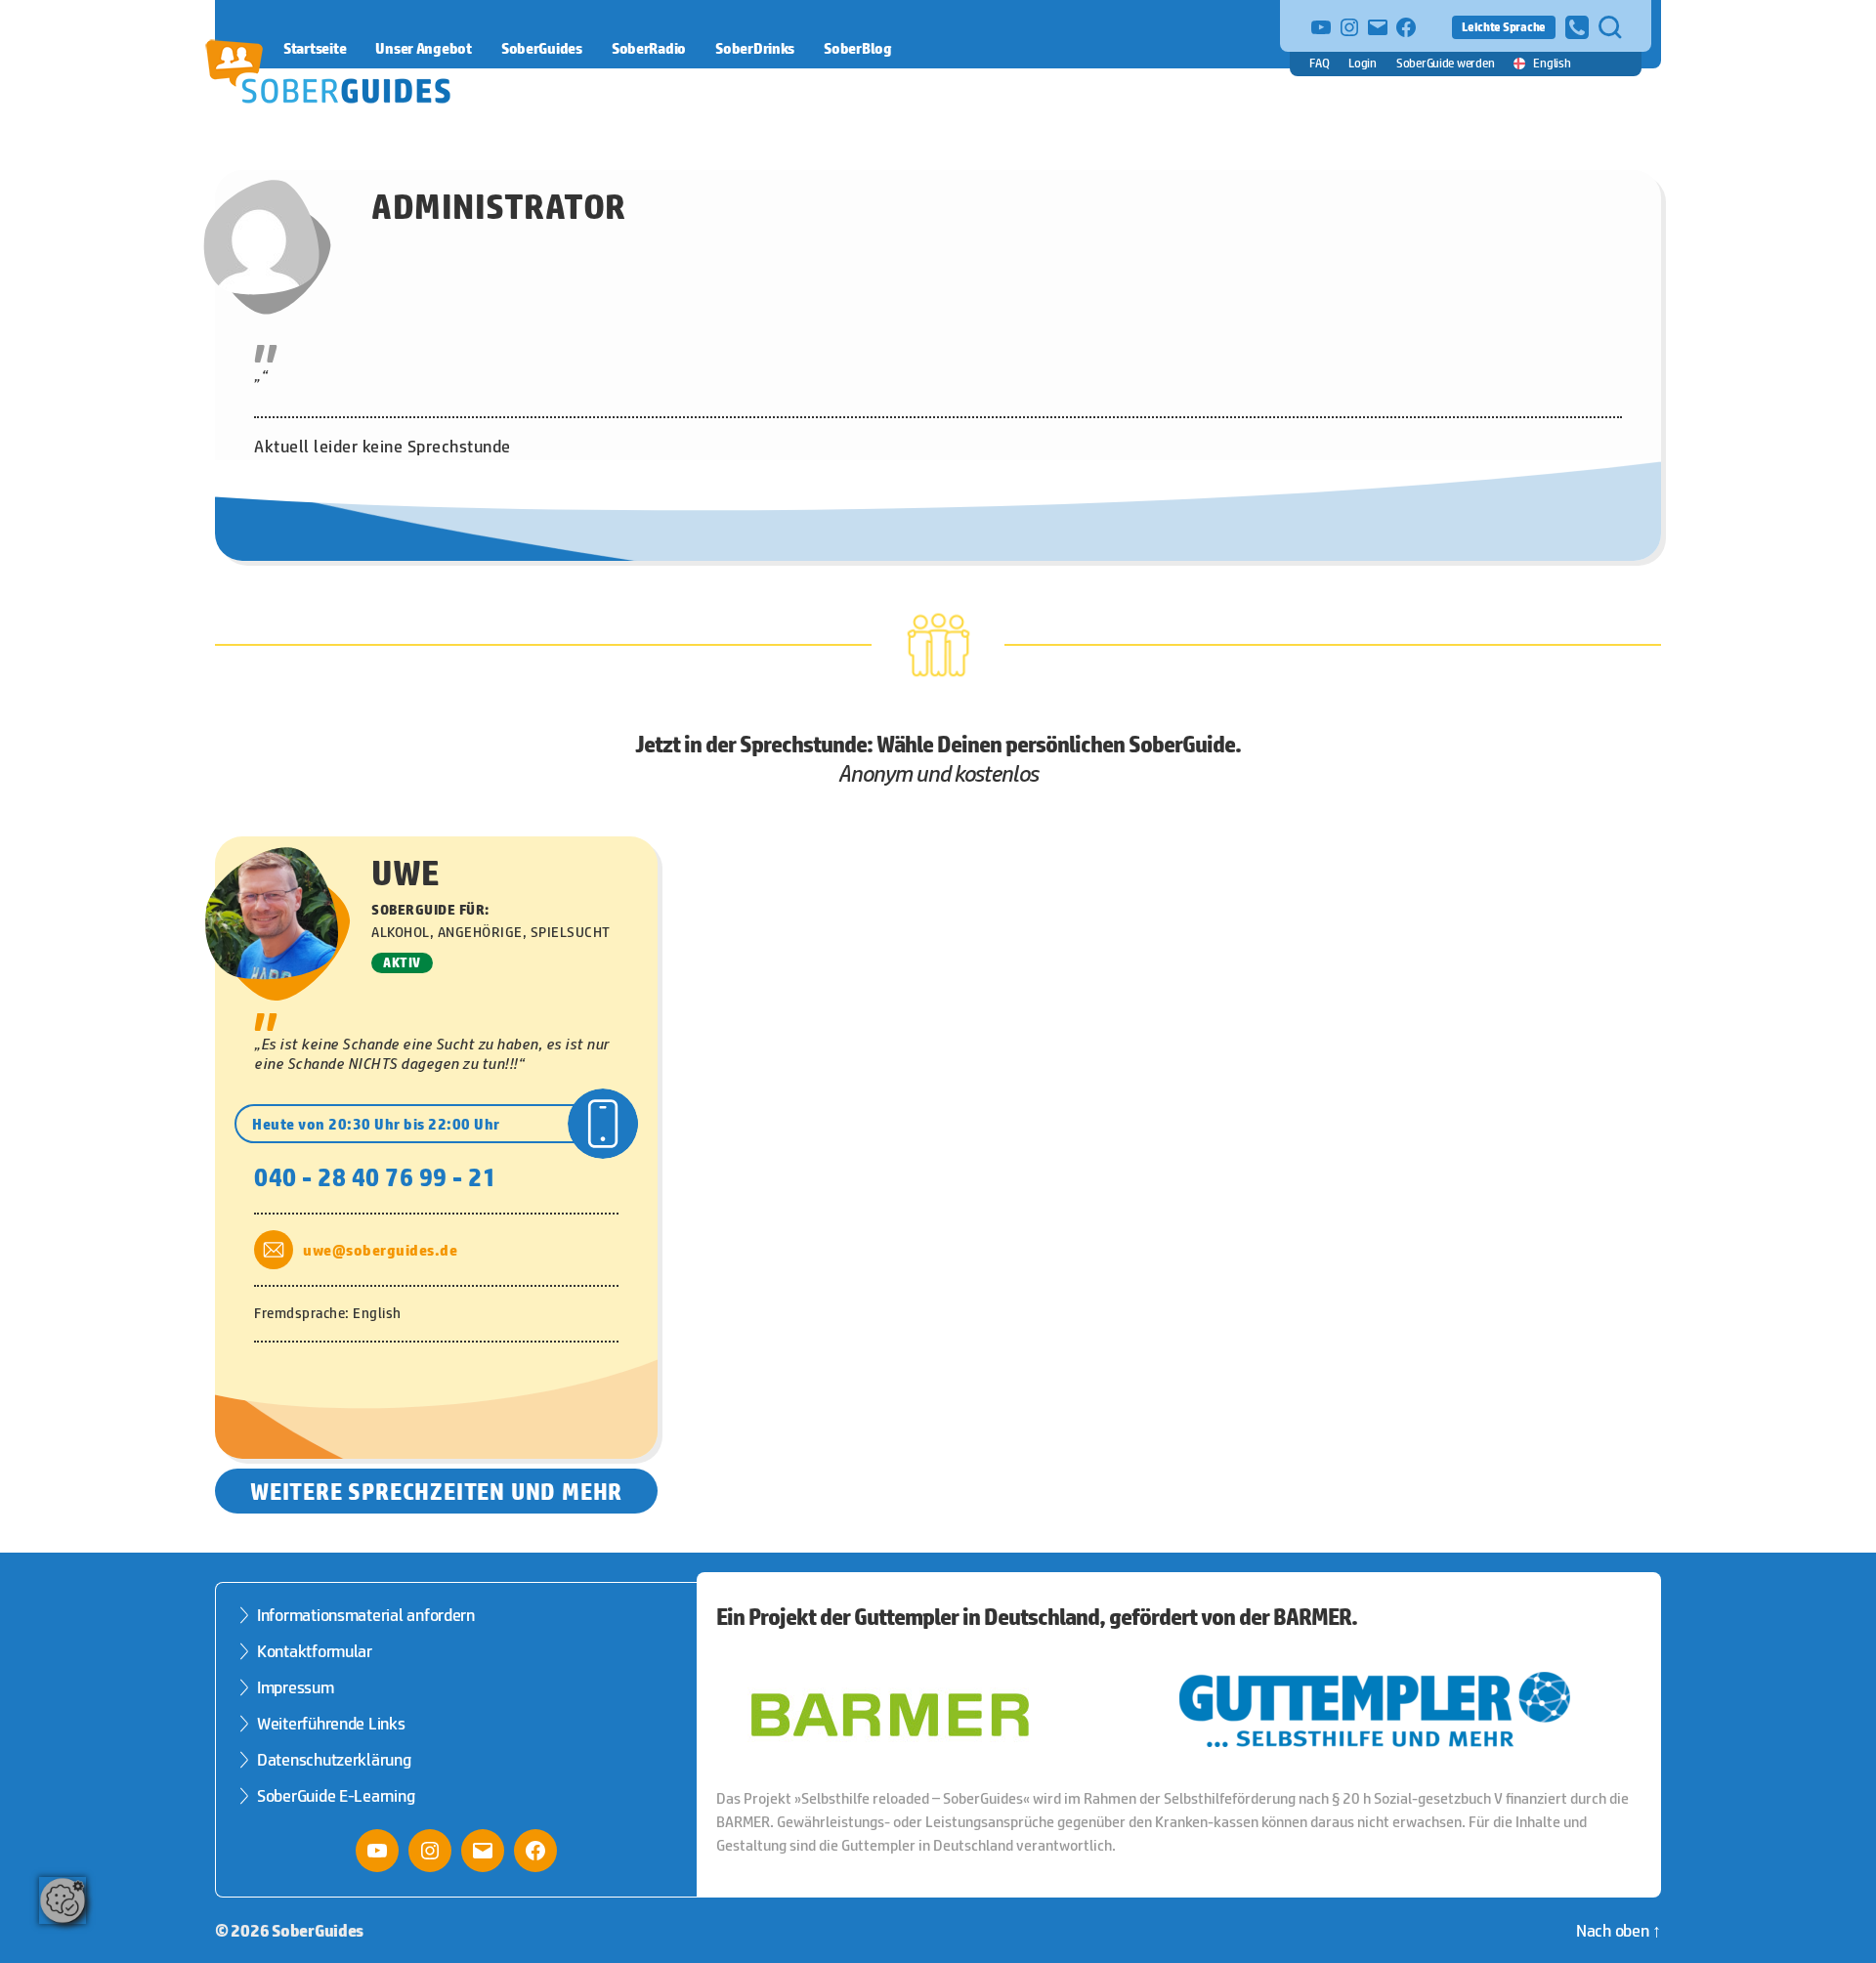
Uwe (406, 873)
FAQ (1319, 63)
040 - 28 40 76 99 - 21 (375, 1177)
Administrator (499, 206)
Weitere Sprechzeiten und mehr (436, 1491)
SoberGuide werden (1445, 63)
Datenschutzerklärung (334, 1760)
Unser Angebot (424, 48)
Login (1363, 63)
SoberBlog (858, 48)
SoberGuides (542, 48)
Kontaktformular (315, 1651)
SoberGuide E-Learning (336, 1796)
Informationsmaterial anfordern (366, 1615)
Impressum (296, 1687)
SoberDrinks (755, 48)
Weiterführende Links (331, 1724)
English (1552, 63)
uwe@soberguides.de (380, 1250)
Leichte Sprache (1504, 27)
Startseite (315, 48)
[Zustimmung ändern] (63, 1900)
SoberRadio (649, 48)
